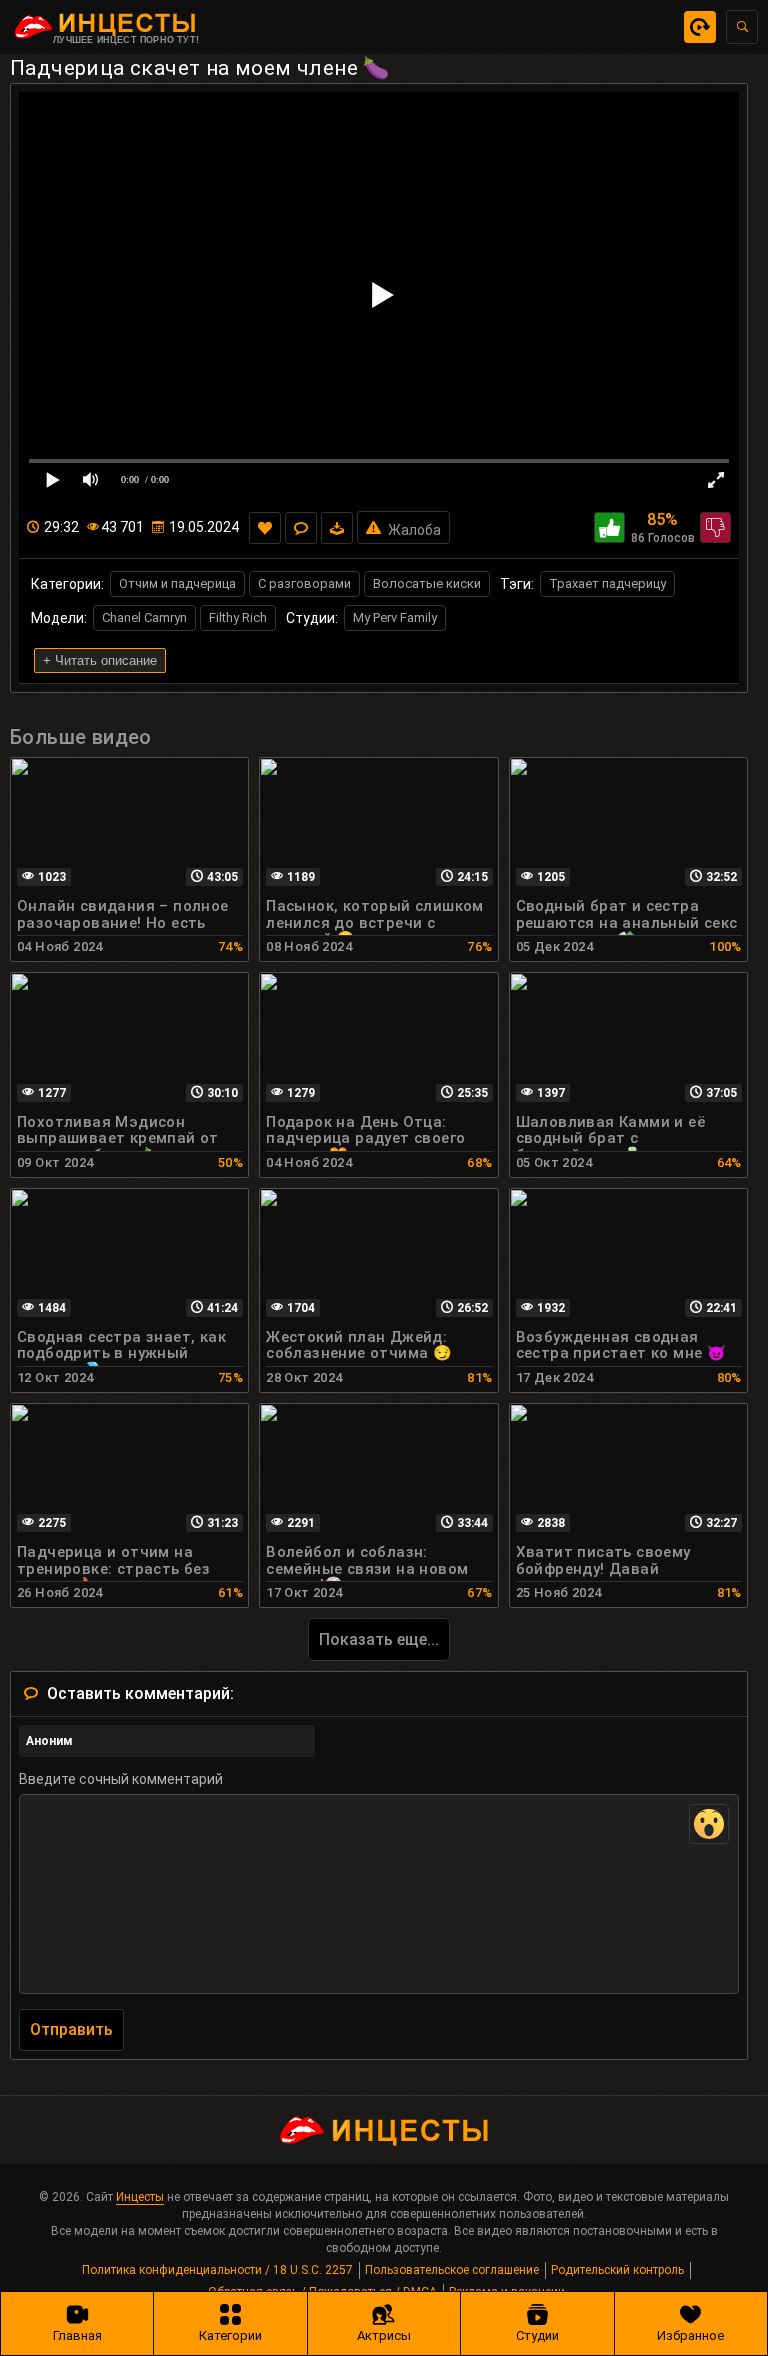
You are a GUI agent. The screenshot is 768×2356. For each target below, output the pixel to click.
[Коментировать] (301, 528)
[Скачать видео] (337, 528)
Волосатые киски (427, 583)
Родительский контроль (617, 2270)
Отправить (71, 2029)
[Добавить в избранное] (265, 528)
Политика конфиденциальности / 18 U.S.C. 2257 (217, 2270)
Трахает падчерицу (607, 583)
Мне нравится (609, 527)
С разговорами (304, 583)
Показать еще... (379, 1639)
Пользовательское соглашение (452, 2270)
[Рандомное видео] (700, 27)
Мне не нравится (715, 527)
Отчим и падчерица (177, 583)
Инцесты (140, 2197)
